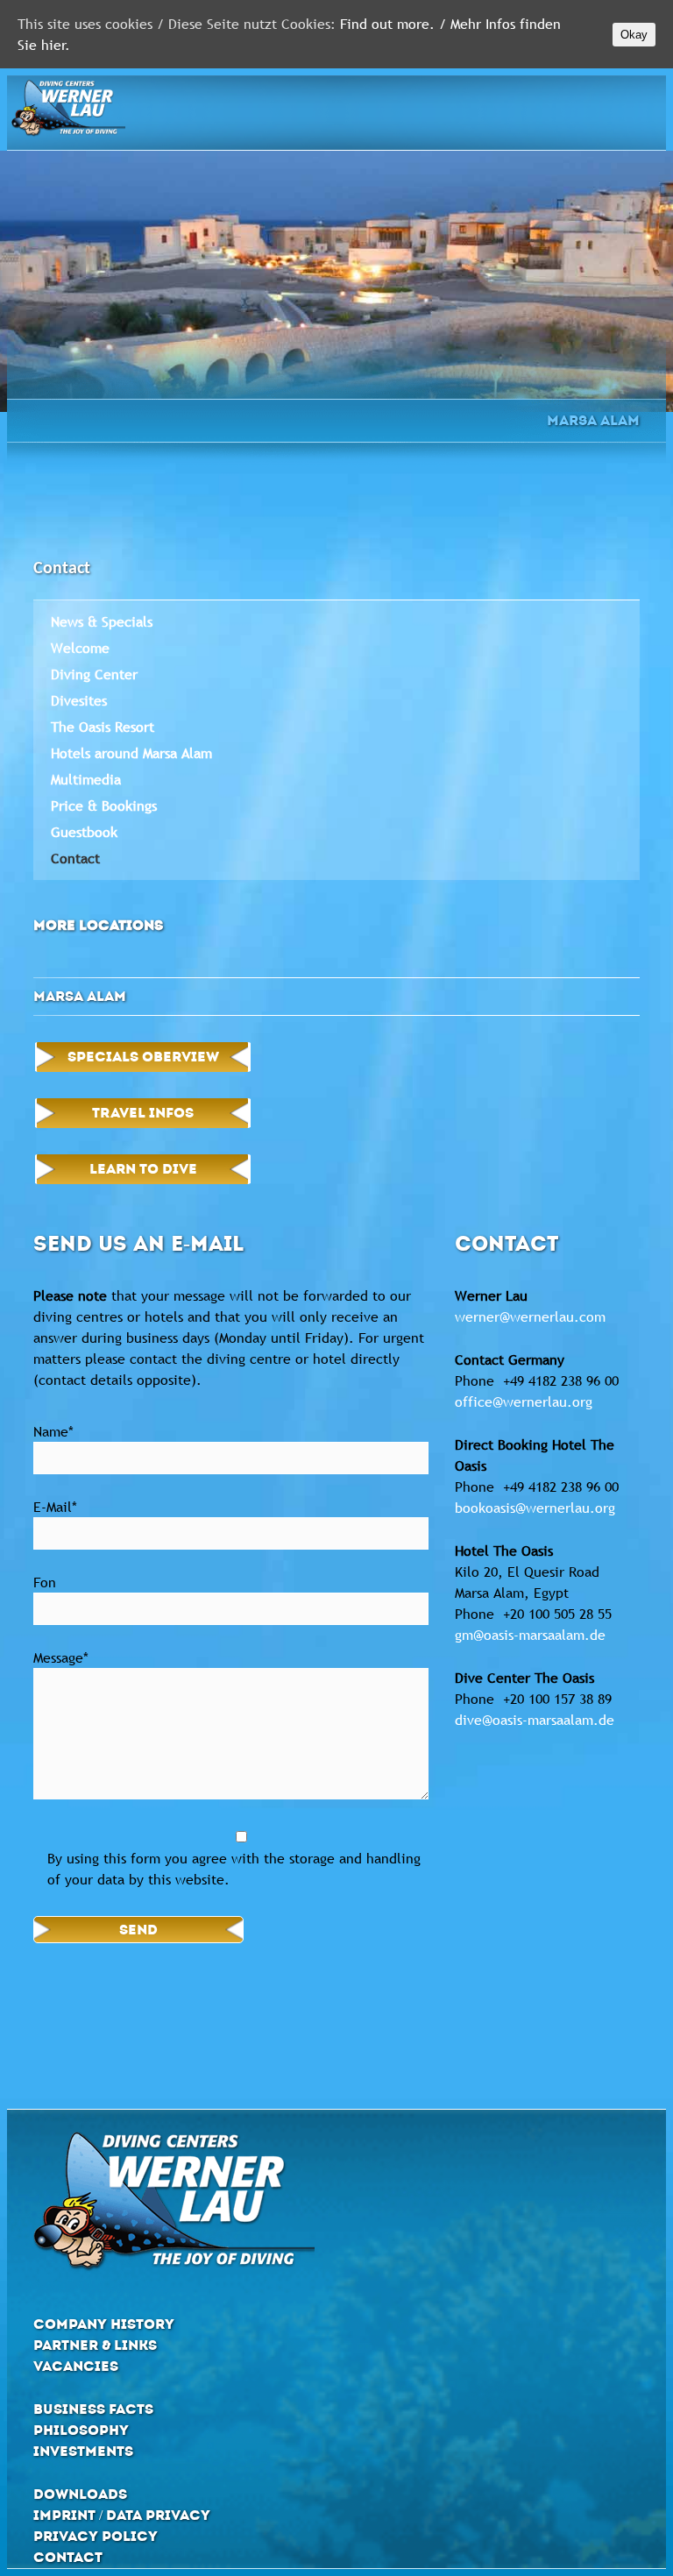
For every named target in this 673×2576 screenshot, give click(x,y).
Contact (75, 858)
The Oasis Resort (103, 727)
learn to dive (143, 1169)
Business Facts (93, 2409)
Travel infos (143, 1113)
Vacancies (76, 2366)
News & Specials (102, 621)
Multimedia (86, 779)
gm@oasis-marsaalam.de (530, 1635)
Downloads (80, 2494)
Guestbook (84, 832)
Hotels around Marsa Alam (131, 753)
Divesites (79, 700)
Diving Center (94, 674)
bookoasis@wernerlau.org (535, 1508)
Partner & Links (95, 2345)
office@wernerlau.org (524, 1402)
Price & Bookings (104, 805)
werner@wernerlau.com (530, 1316)
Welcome (80, 648)
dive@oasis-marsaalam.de (535, 1720)
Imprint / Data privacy (122, 2515)
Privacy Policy (96, 2536)
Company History (104, 2324)
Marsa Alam (593, 420)
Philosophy (81, 2430)
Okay (634, 35)
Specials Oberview (143, 1057)
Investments (83, 2451)
